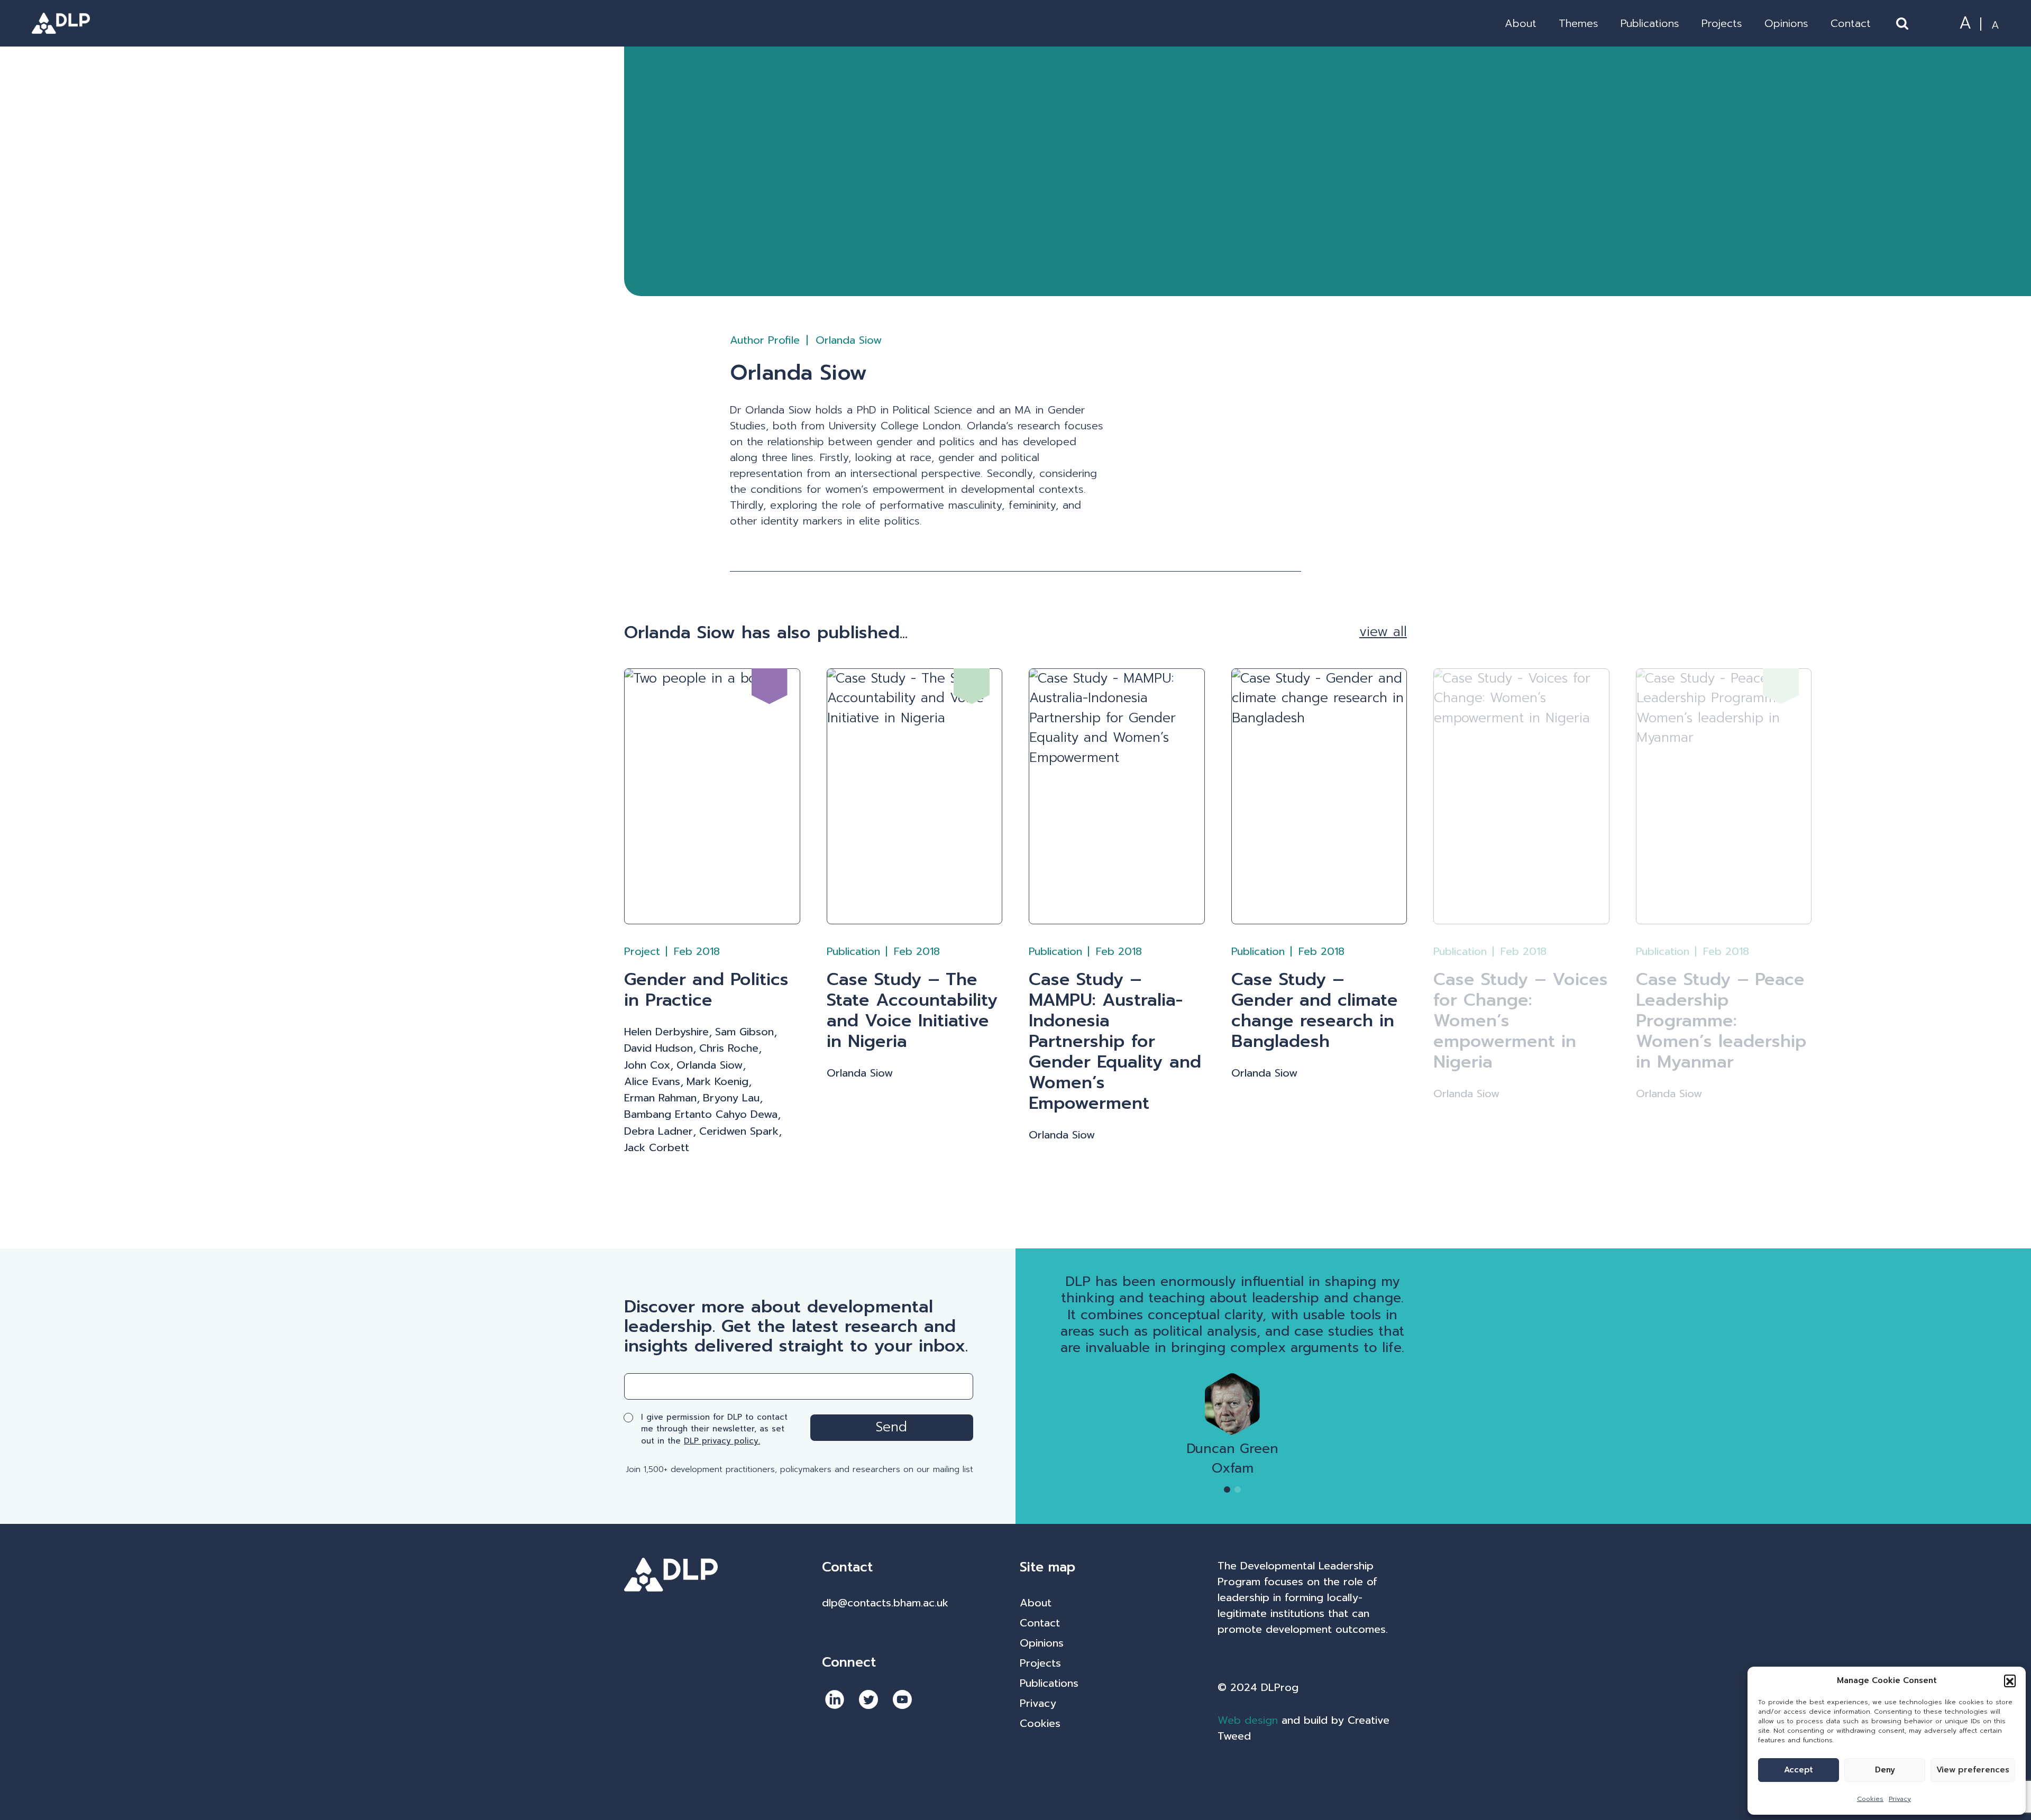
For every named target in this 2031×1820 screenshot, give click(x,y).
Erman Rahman (660, 1098)
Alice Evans (652, 1082)
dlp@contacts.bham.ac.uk (885, 1603)
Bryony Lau (731, 1098)
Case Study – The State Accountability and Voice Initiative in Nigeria (912, 1010)
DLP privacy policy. (722, 1441)
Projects (1722, 23)
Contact (1851, 23)
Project (642, 951)
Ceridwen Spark (739, 1131)
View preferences (1973, 1770)
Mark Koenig (717, 1082)
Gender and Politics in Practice (706, 990)
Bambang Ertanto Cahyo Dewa (701, 1114)
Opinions (1786, 23)
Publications (1650, 23)
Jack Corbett (657, 1148)
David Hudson (658, 1048)
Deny (1885, 1770)
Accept (1799, 1770)
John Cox (647, 1065)
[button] (2010, 1680)
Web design (1248, 1720)
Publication (853, 951)
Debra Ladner (658, 1131)
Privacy (1900, 1799)
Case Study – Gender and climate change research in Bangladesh (1315, 1010)
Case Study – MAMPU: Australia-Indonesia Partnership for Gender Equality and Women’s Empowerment (1115, 1041)
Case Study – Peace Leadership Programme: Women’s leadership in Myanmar (1721, 1021)
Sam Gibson (744, 1032)
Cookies (1870, 1799)
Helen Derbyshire (666, 1032)
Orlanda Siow (710, 1065)
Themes (1579, 23)
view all (1383, 632)
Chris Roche (729, 1048)
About (1521, 23)
